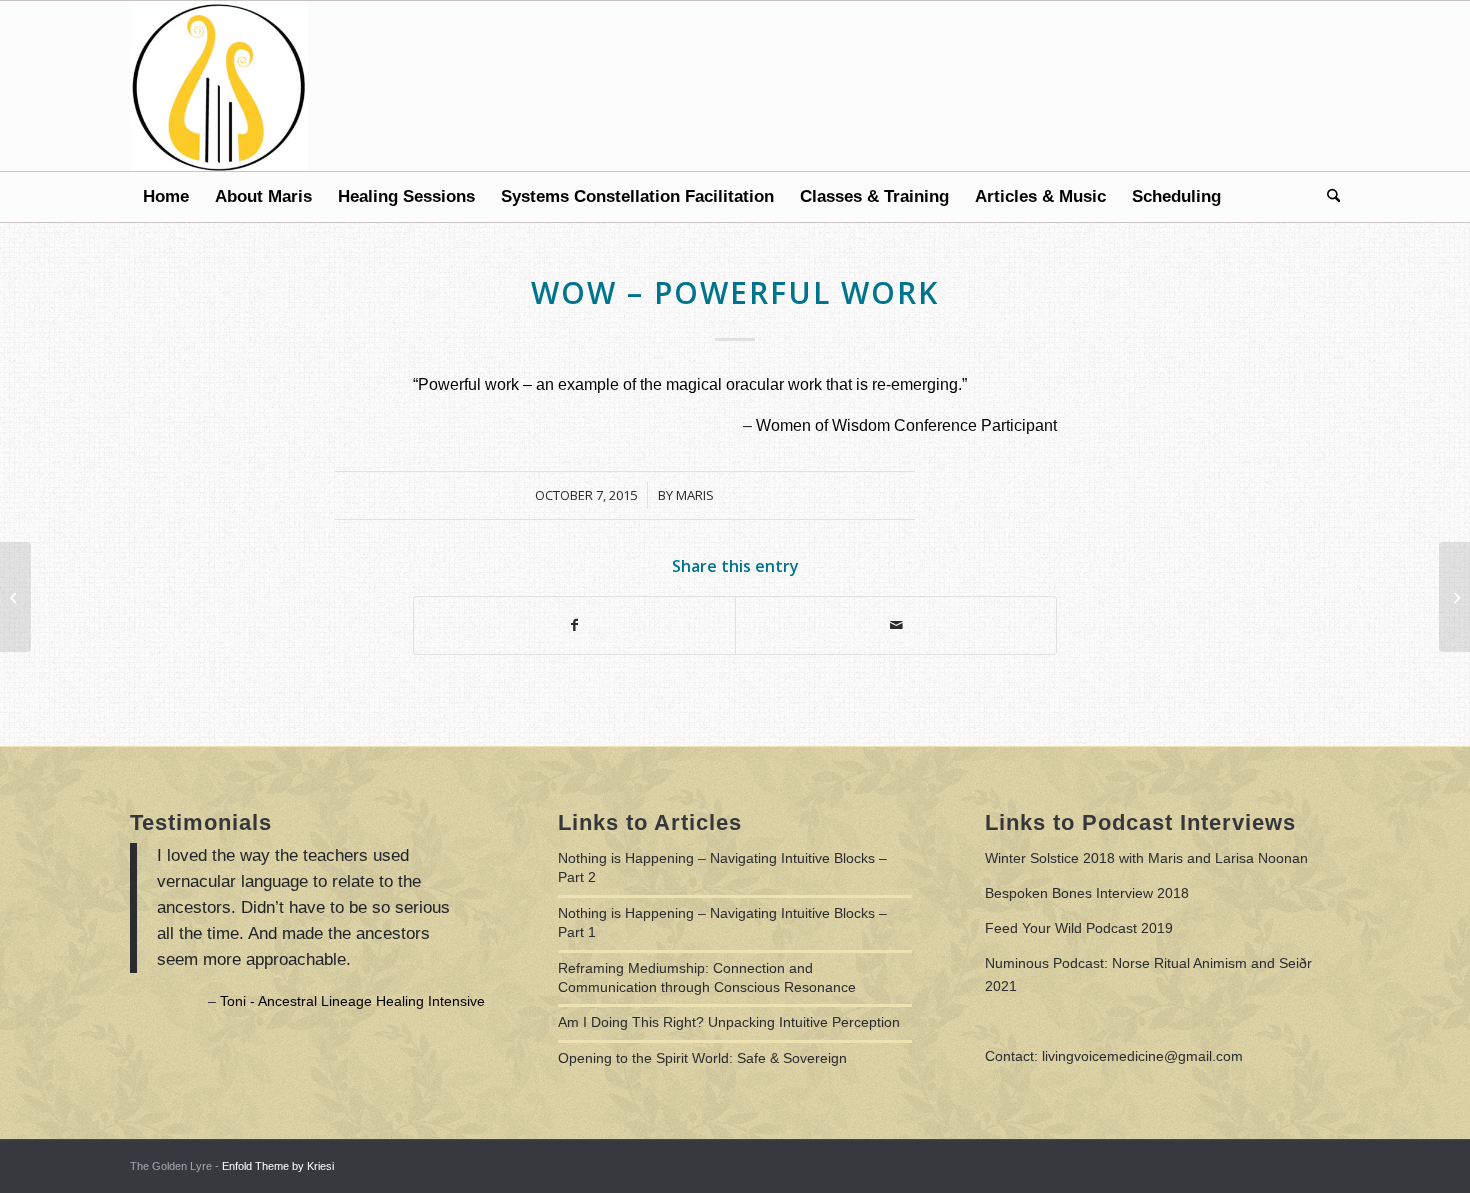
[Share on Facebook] (574, 625)
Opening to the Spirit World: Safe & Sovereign (702, 1058)
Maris (695, 495)
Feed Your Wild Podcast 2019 (1079, 928)
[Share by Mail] (896, 625)
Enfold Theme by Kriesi (278, 1166)
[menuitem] (166, 197)
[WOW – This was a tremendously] (15, 597)
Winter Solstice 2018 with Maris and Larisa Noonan (1146, 858)
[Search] (1327, 197)
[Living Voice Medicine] (219, 86)
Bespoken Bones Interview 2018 (1087, 893)
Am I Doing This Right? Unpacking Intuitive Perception (729, 1022)
